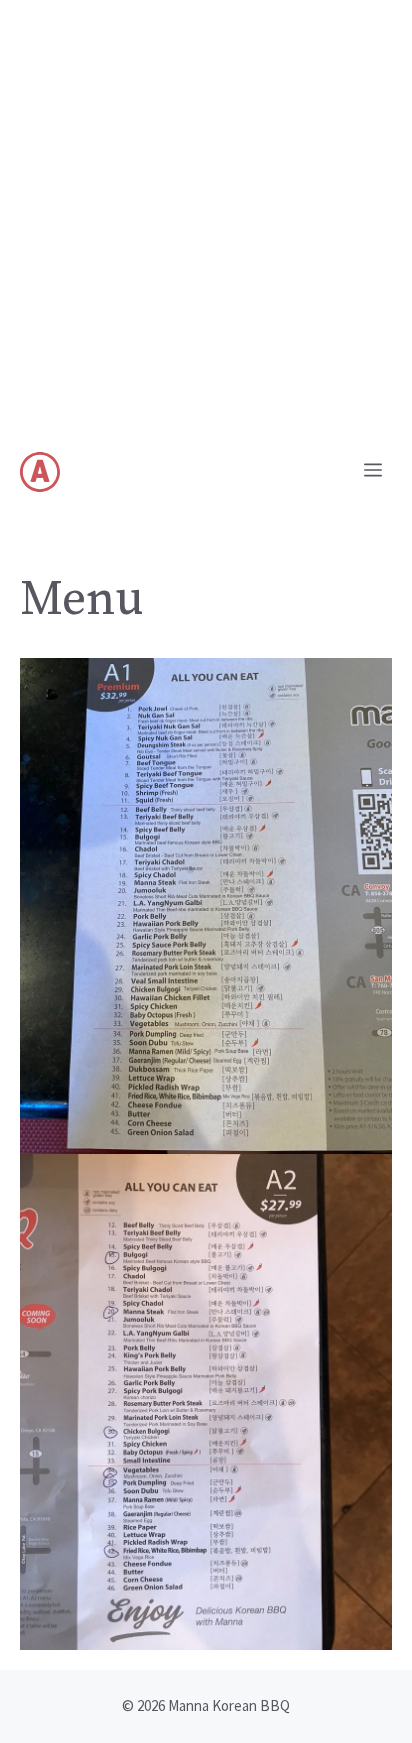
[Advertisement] (206, 216)
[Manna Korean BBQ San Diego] (40, 472)
